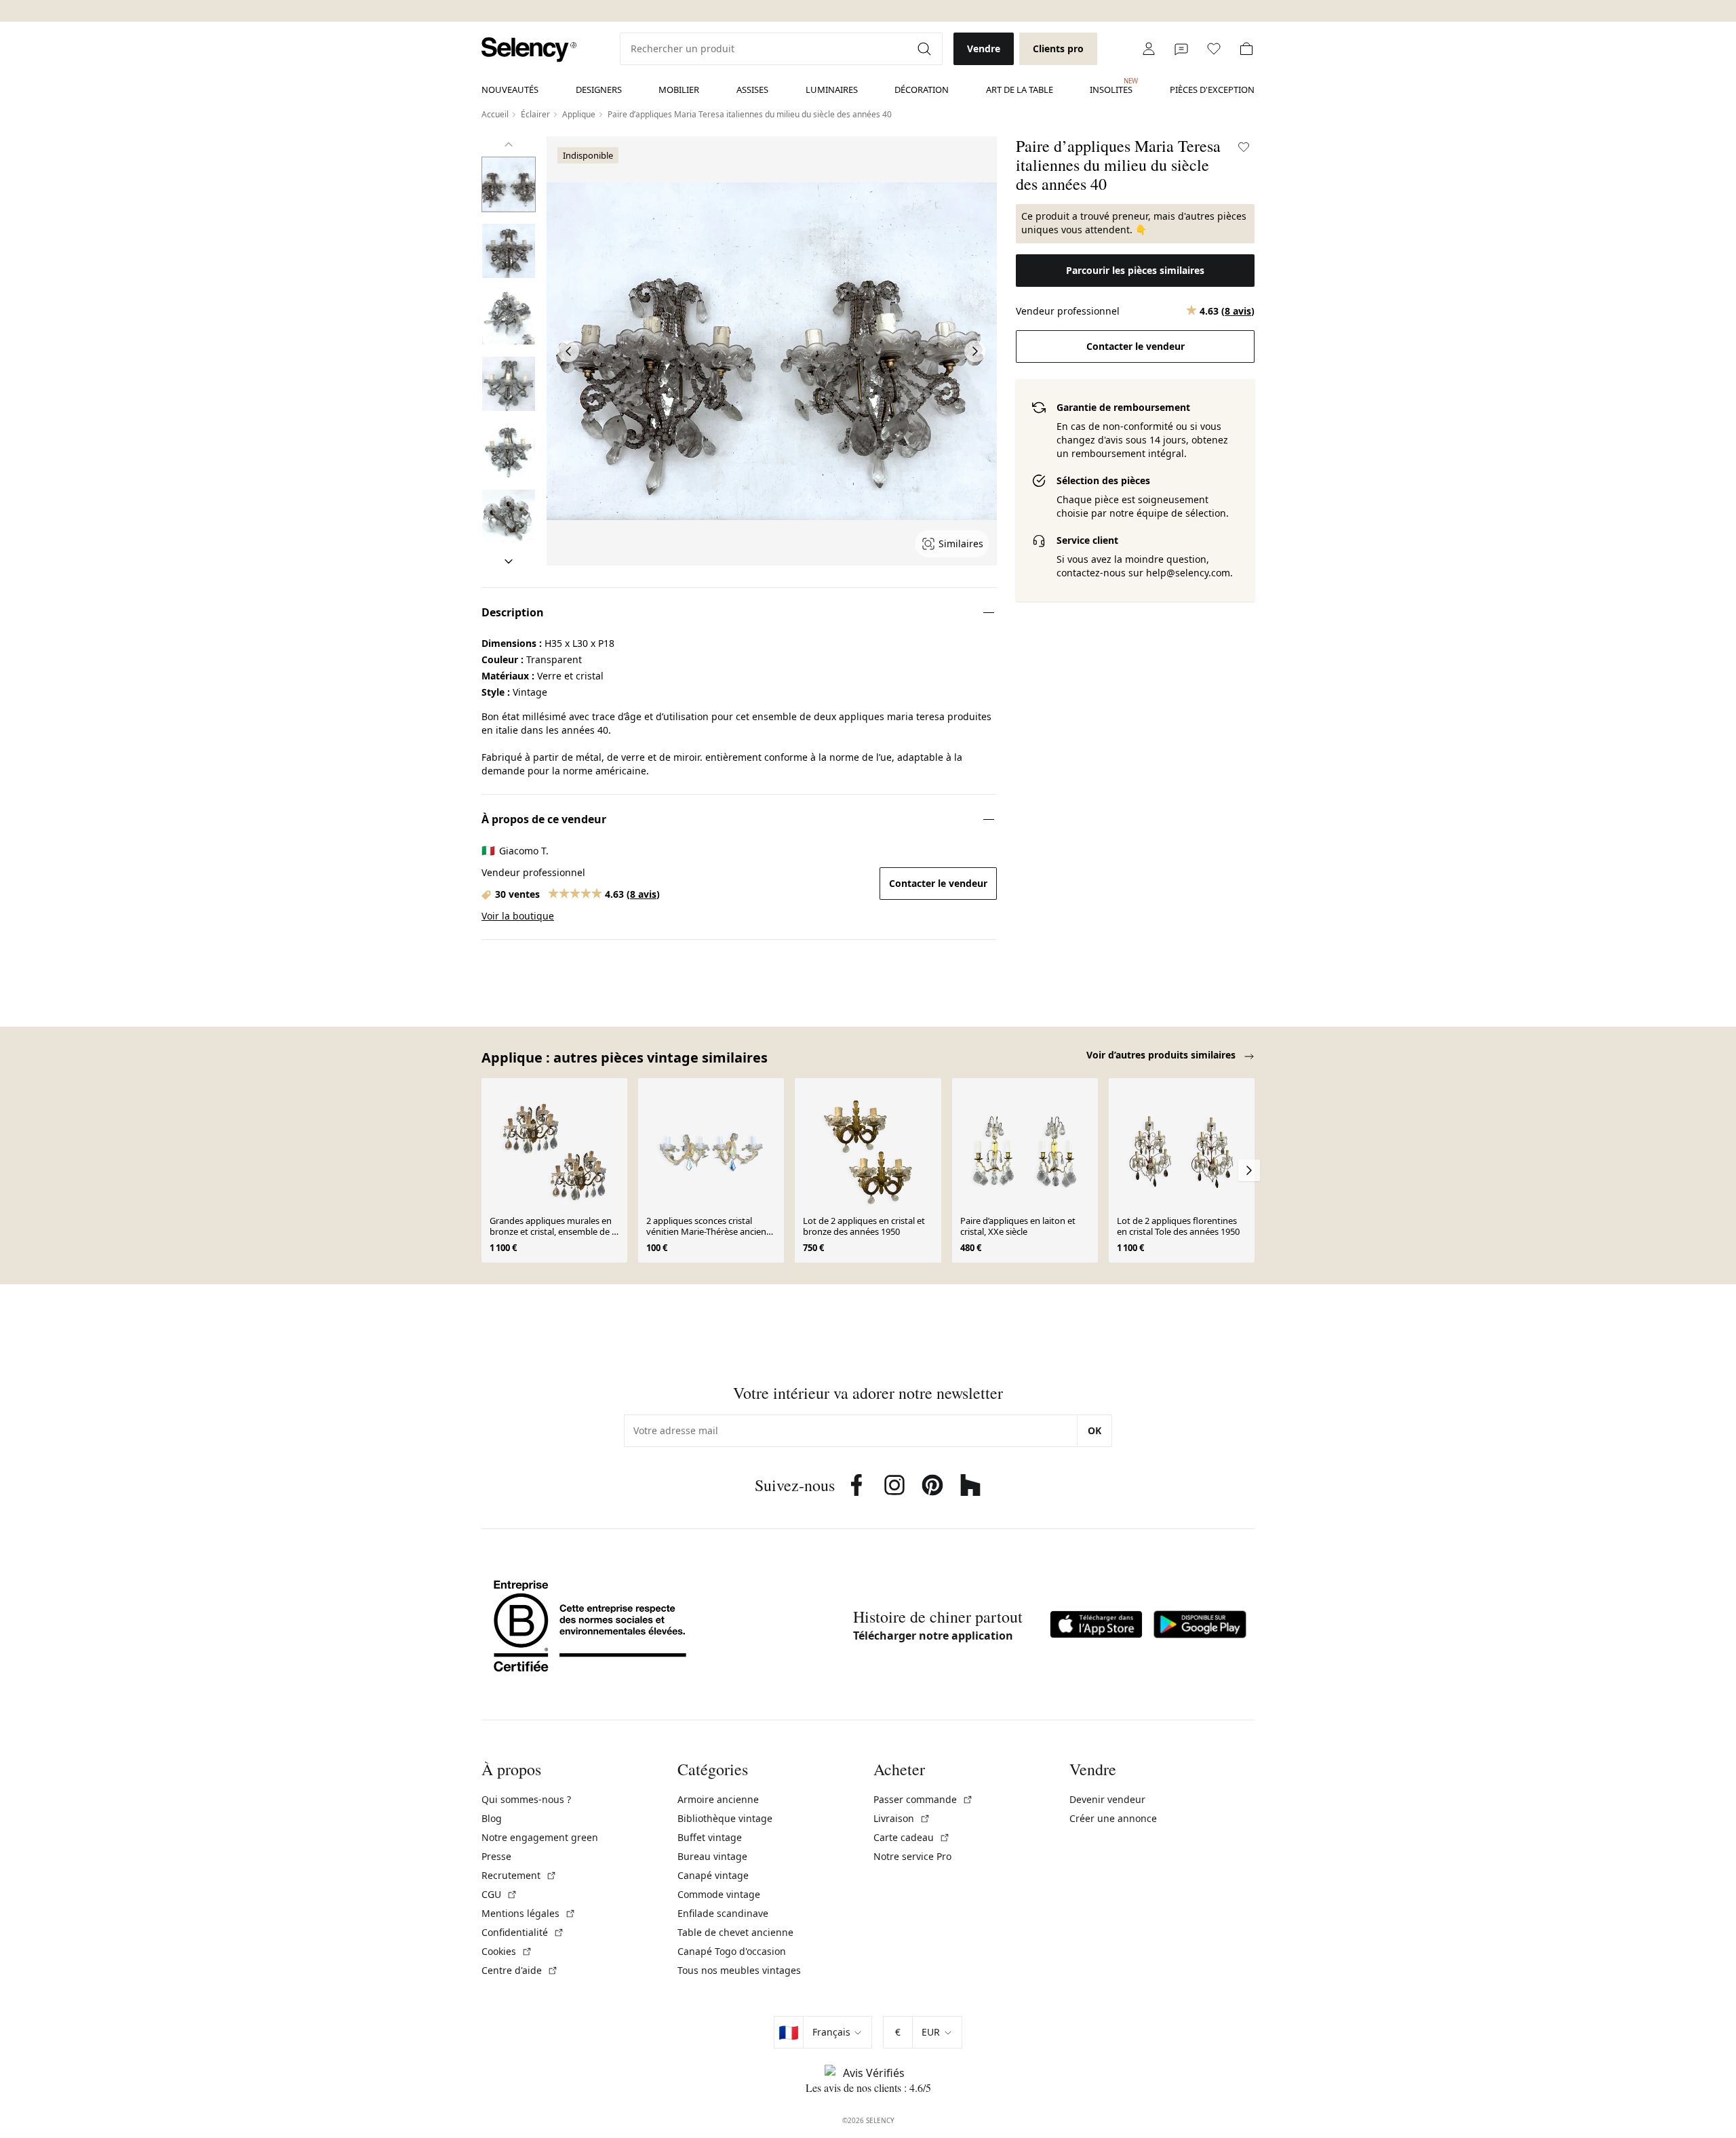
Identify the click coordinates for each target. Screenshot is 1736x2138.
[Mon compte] (1149, 49)
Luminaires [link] (832, 90)
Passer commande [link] (923, 1799)
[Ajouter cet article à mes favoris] (1244, 147)
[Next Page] (975, 351)
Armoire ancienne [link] (718, 1799)
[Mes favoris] (1214, 49)
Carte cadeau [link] (912, 1837)
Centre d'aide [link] (520, 1970)
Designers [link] (599, 90)
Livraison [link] (902, 1818)
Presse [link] (496, 1856)
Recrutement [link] (519, 1875)
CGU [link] (499, 1894)
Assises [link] (752, 90)
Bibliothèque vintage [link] (725, 1818)
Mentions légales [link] (529, 1913)
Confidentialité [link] (523, 1932)
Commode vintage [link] (719, 1894)
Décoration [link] (922, 90)
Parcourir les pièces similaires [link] (1135, 270)
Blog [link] (492, 1818)
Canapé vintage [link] (713, 1875)
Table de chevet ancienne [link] (735, 1932)
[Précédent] (509, 144)
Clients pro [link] (1058, 48)
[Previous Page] (568, 351)
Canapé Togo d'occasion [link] (732, 1951)
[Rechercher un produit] (926, 49)
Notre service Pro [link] (912, 1856)
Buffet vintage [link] (710, 1837)
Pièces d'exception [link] (1212, 90)
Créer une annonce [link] (1113, 1818)
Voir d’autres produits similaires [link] (1162, 1055)
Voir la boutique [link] (518, 916)
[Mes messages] (1181, 49)
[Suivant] (509, 561)
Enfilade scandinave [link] (723, 1913)
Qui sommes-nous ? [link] (526, 1799)
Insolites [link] (1111, 86)
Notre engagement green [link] (540, 1837)
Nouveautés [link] (510, 90)
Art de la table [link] (1020, 90)
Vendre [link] (984, 48)
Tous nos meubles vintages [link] (739, 1970)
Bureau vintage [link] (712, 1856)
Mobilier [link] (679, 90)
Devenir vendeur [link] (1107, 1799)
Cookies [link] (507, 1951)
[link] (529, 50)
